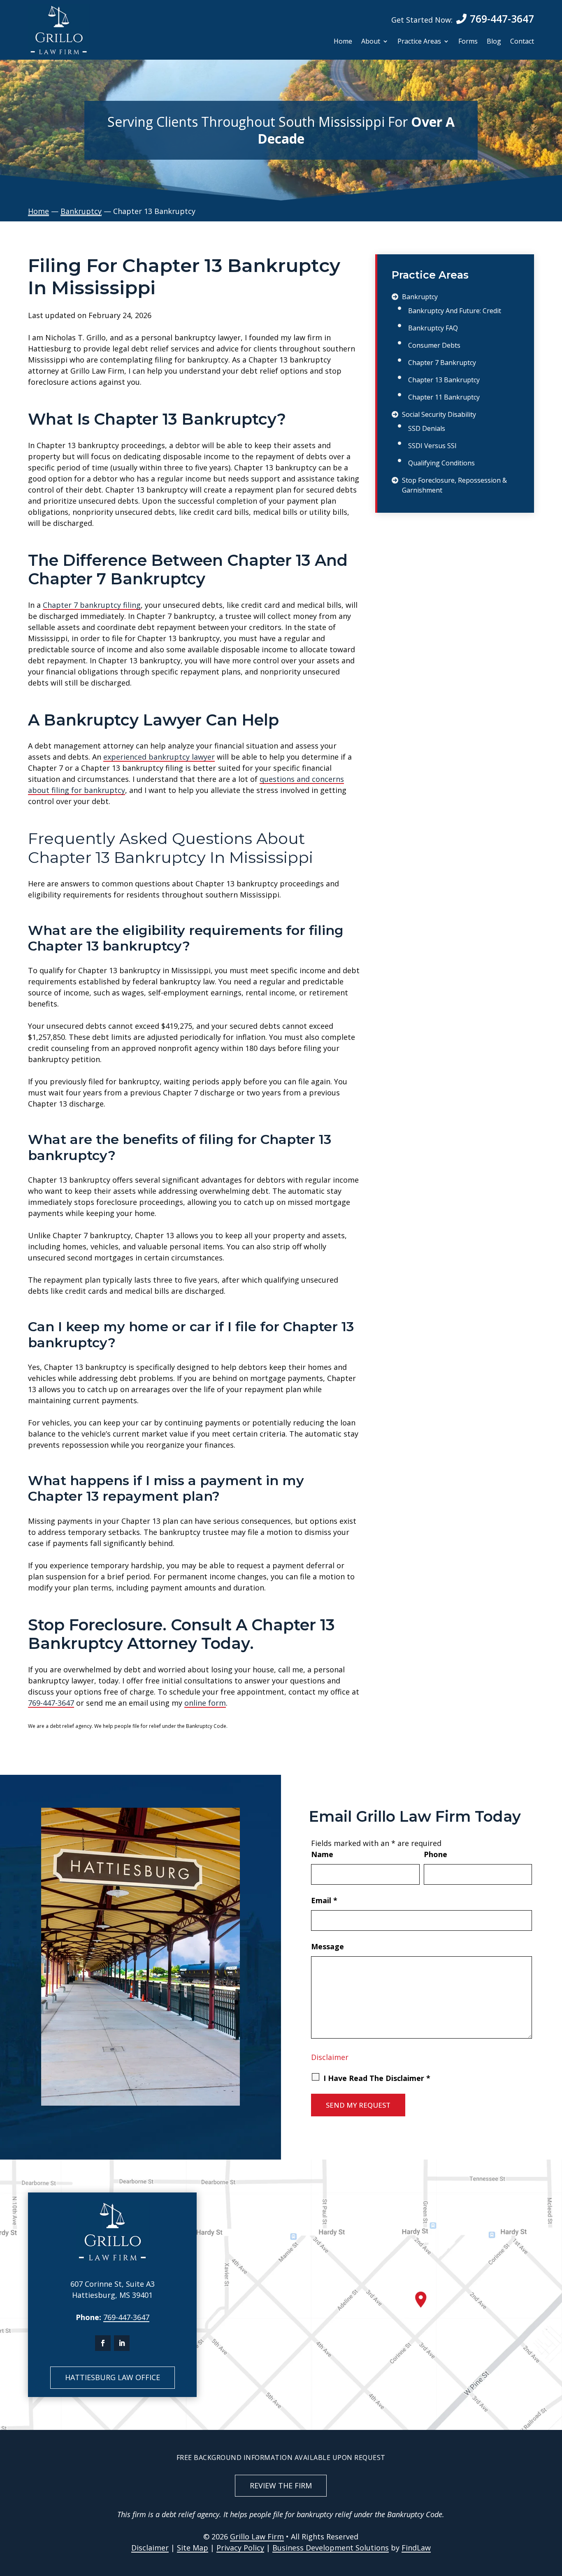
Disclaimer (330, 2057)
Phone (435, 1854)
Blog (494, 42)
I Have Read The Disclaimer (377, 2078)
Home (343, 42)
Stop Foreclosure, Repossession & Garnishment (454, 485)
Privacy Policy (240, 2548)
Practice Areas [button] (419, 42)
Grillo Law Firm (257, 2536)
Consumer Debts (434, 345)
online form (205, 1703)
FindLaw (416, 2548)
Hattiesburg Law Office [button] (113, 2377)
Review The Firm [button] (281, 2485)
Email (324, 1900)
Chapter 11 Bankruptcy (444, 397)
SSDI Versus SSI (432, 446)
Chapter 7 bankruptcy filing (92, 605)
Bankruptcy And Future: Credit (455, 311)
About (371, 42)
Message (327, 1946)
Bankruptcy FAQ (433, 328)
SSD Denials (427, 428)
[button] (554, 2516)
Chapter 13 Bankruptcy (444, 380)
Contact (522, 42)
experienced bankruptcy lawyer (159, 757)
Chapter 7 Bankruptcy (442, 363)
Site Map (193, 2548)
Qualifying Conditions (441, 463)
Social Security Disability (439, 414)
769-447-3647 (502, 19)
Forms (468, 42)
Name (322, 1854)
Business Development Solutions (331, 2548)
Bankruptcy (420, 297)
